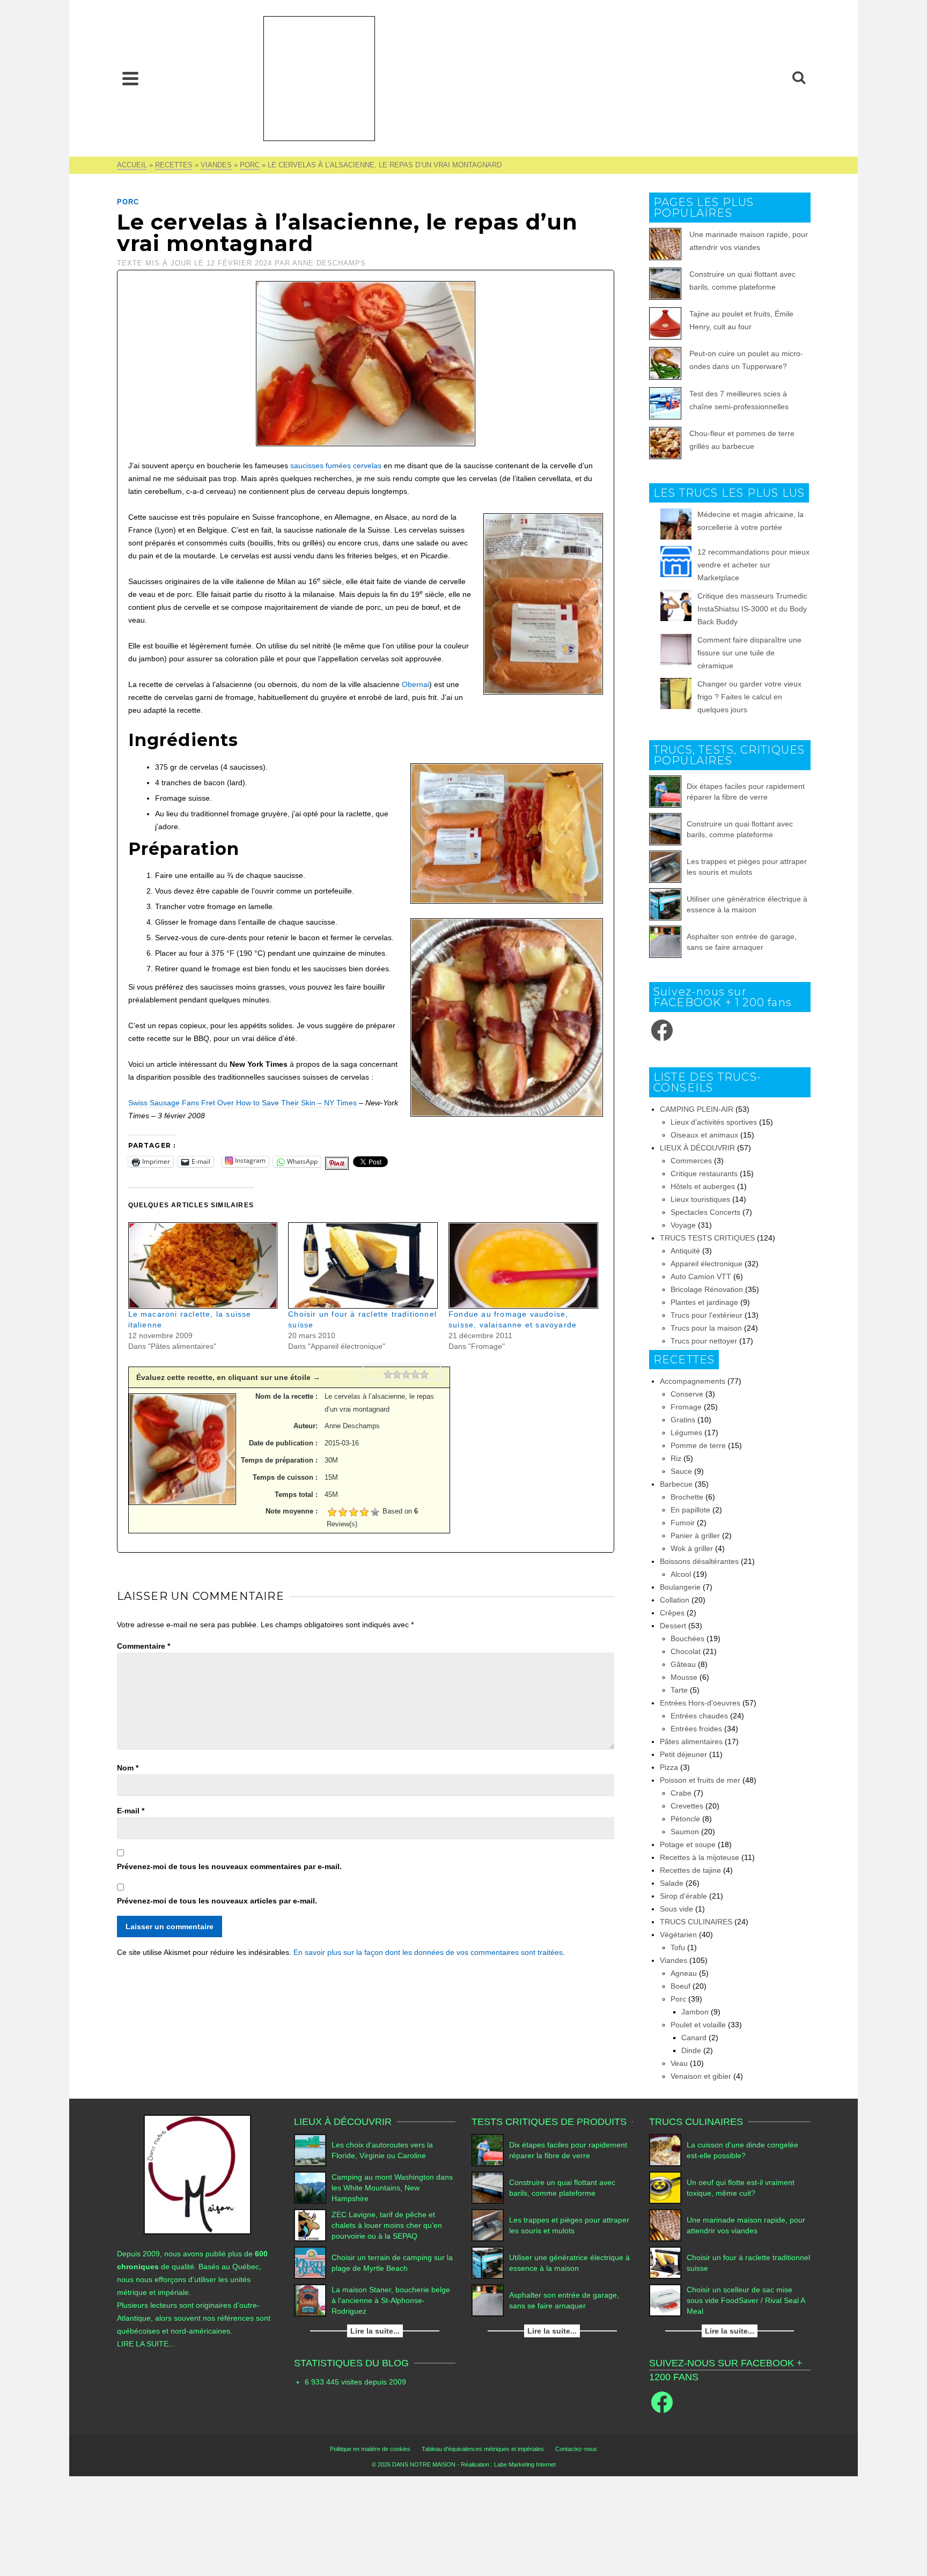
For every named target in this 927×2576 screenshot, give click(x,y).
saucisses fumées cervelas (336, 466)
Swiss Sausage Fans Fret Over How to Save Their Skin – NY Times (242, 1103)
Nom (128, 1768)
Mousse (684, 1677)
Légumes (686, 1433)
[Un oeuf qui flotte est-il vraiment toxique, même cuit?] (665, 2188)
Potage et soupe (688, 1844)
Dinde (691, 2050)
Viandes (674, 1960)
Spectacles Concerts (705, 1212)
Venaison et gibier (701, 2076)
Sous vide (676, 1909)
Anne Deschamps (329, 263)
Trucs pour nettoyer (704, 1341)
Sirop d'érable (683, 1896)
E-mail (131, 1811)
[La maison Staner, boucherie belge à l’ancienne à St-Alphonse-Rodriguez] (310, 2300)
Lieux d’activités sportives (714, 1122)
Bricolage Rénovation (707, 1289)
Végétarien (678, 1935)
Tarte (679, 1690)
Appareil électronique (707, 1264)
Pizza (669, 1767)
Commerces (691, 1161)
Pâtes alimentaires (691, 1741)
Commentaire (144, 1646)
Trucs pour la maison (706, 1328)
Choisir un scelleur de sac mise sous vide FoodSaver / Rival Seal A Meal (746, 2300)
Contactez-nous (576, 2449)
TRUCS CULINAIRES (696, 1922)
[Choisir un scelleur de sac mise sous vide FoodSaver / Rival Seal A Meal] (665, 2300)
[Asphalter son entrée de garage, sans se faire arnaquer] (665, 942)
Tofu (678, 1947)
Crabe (681, 1793)
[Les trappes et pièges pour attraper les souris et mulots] (665, 867)
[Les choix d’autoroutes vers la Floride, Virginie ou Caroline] (310, 2150)
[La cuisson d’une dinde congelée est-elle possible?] (665, 2150)
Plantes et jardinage (704, 1302)
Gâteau (683, 1664)
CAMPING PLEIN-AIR (697, 1109)
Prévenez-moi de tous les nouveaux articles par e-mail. (217, 1901)
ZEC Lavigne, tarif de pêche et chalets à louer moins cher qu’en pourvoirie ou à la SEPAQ (387, 2225)
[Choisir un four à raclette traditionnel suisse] (363, 1265)
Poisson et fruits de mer (700, 1780)
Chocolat (686, 1651)
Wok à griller (692, 1548)
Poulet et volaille (698, 2025)
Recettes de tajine (690, 1870)
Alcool (681, 1574)
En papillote (690, 1510)
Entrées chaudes (699, 1716)
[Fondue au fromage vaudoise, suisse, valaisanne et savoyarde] (523, 1265)
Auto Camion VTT (701, 1276)
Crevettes (687, 1806)
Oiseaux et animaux (704, 1135)
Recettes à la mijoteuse (700, 1857)
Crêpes (672, 1613)
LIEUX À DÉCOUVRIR (697, 1148)
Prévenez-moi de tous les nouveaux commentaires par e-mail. (229, 1866)
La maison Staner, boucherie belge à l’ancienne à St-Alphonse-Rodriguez (391, 2300)
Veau (679, 2063)
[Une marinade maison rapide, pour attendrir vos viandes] (665, 2225)
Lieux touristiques (700, 1199)
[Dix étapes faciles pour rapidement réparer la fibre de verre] (665, 792)
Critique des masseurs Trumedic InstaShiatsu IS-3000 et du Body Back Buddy (752, 609)
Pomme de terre (698, 1445)
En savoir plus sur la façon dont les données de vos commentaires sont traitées (428, 1952)
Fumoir (683, 1523)
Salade (672, 1883)
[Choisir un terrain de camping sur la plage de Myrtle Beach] (310, 2263)
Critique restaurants (704, 1173)
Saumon (685, 1832)
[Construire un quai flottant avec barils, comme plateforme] (665, 829)
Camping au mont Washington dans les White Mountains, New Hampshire (392, 2188)
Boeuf (680, 1986)
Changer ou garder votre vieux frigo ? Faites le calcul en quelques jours (749, 697)
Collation (675, 1600)
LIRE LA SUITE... (146, 2344)
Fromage (686, 1407)
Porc (128, 202)
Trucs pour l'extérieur (707, 1315)
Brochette (687, 1497)
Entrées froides (696, 1729)
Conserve (687, 1394)
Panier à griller (695, 1536)
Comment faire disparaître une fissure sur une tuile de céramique (749, 653)
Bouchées (687, 1638)
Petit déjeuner (683, 1754)
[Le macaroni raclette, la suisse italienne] (203, 1265)
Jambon (695, 2012)
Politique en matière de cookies (370, 2449)
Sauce (681, 1471)
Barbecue (676, 1484)
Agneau (684, 1973)
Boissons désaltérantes (699, 1561)
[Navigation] (130, 78)
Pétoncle (685, 1819)
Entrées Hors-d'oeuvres (700, 1703)
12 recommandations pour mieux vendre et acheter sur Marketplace (753, 565)
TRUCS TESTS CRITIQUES (707, 1238)
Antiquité (685, 1251)
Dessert (673, 1626)
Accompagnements (693, 1381)
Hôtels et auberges (703, 1186)
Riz (676, 1458)
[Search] (799, 78)
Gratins (683, 1420)
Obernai (415, 684)
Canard (694, 2038)
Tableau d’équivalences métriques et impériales (483, 2449)
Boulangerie (680, 1587)
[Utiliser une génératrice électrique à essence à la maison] (665, 904)
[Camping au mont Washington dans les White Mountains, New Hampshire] (310, 2188)
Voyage (683, 1225)
